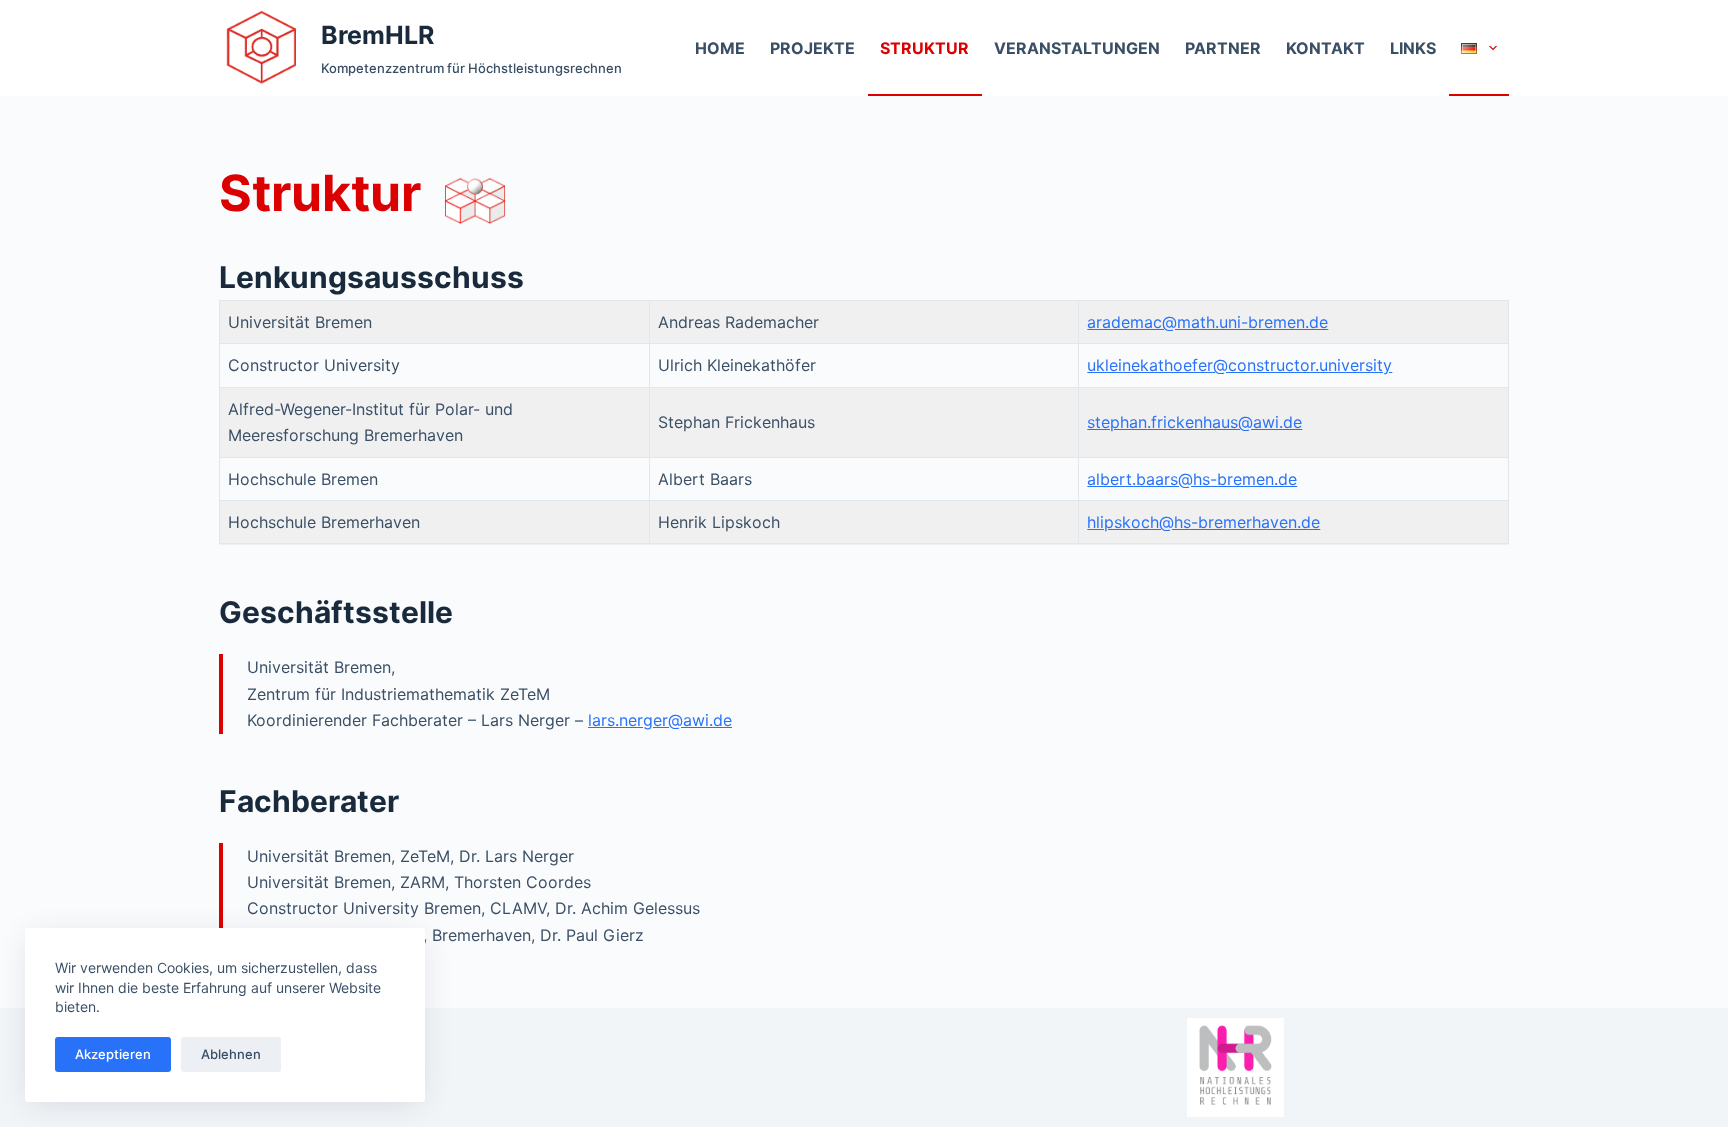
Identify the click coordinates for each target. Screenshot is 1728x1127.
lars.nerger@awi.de (660, 720)
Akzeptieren (113, 1054)
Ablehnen (231, 1054)
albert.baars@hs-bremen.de (1192, 479)
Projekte (812, 48)
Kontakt (1325, 48)
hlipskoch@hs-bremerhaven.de (1203, 522)
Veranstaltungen (1077, 48)
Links (1413, 48)
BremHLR (377, 35)
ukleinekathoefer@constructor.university (1239, 365)
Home (720, 48)
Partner (1223, 48)
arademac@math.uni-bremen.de (1207, 322)
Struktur (924, 48)
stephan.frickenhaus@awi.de (1194, 422)
